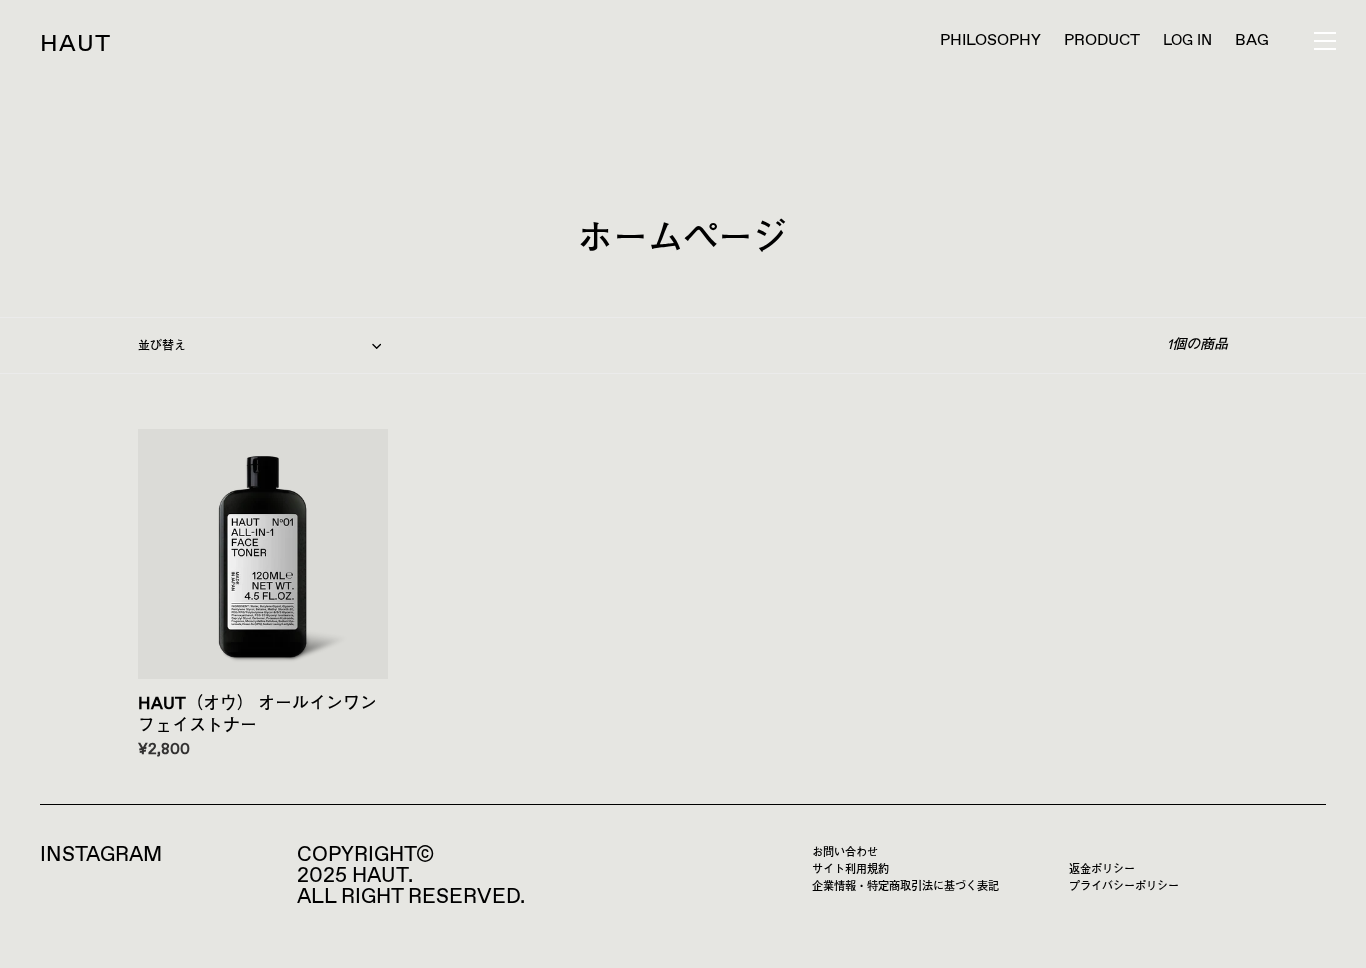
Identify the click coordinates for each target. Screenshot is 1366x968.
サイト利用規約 (850, 869)
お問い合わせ (845, 852)
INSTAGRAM (101, 855)
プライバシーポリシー (1124, 886)
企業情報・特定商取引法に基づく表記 (905, 886)
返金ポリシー (1102, 869)
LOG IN (1187, 41)
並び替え (162, 347)
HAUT (75, 44)
